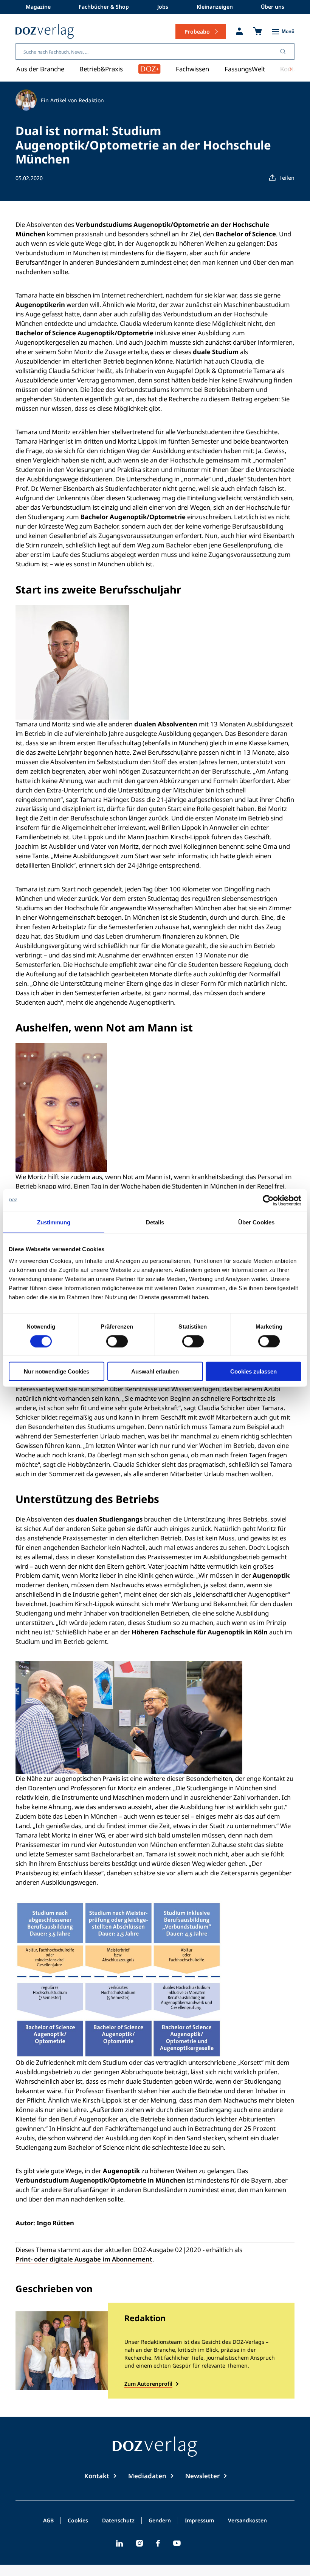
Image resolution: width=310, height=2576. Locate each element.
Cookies (78, 2521)
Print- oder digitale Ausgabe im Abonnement (84, 2259)
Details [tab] (155, 1222)
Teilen (287, 178)
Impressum (199, 2521)
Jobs (163, 7)
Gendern (160, 2521)
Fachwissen (192, 69)
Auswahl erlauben (155, 1371)
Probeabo (197, 32)
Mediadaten (147, 2476)
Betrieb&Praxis (101, 69)
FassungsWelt (245, 69)
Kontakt (97, 2476)
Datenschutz (118, 2521)
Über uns (273, 7)
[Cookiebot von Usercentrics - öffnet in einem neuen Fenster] (268, 1200)
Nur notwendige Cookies (57, 1371)
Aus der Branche (40, 69)
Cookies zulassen (253, 1371)
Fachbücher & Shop (104, 7)
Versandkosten (247, 2521)
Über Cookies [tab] (256, 1222)
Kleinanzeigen (215, 7)
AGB (48, 2521)
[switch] (117, 1341)
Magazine (38, 7)
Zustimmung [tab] (54, 1222)
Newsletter (202, 2476)
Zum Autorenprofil (148, 2384)
